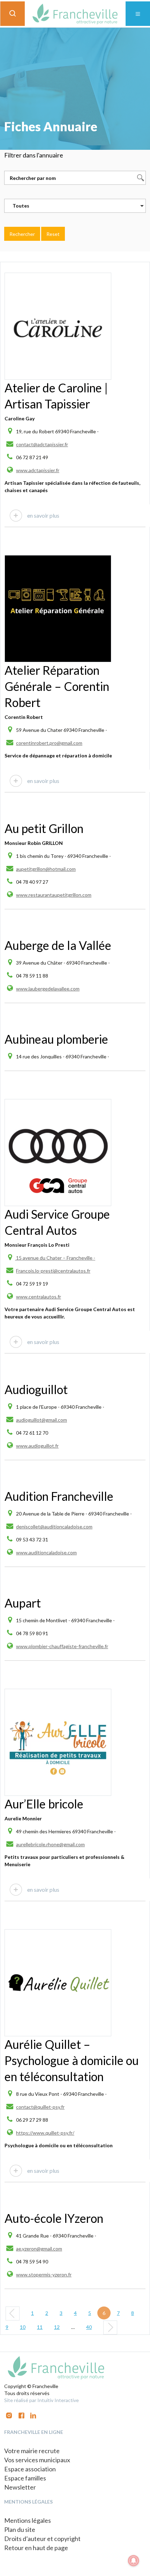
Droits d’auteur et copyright (42, 2539)
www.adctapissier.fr (38, 470)
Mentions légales (28, 2520)
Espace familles (25, 2478)
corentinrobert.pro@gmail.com (49, 743)
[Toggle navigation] (138, 14)
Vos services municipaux (37, 2460)
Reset (53, 234)
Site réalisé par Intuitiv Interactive (42, 2400)
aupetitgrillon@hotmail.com (46, 869)
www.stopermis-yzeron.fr (44, 2274)
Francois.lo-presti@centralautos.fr (53, 1271)
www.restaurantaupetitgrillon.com (54, 895)
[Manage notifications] (134, 2561)
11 (40, 2327)
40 (89, 2327)
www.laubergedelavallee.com (48, 989)
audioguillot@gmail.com (42, 1420)
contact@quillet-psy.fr (40, 2107)
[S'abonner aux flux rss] (21, 2415)
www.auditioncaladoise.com (46, 1552)
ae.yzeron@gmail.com (39, 2249)
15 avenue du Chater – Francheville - (55, 1258)
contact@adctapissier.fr (42, 444)
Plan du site (20, 2529)
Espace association (30, 2469)
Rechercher (22, 234)
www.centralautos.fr (39, 1297)
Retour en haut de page (36, 2548)
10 (23, 2327)
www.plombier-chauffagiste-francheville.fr (62, 1646)
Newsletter (20, 2487)
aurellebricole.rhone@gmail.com (50, 1844)
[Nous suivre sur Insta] (9, 2415)
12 (57, 2327)
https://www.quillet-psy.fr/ (45, 2133)
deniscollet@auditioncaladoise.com (54, 1527)
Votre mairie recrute (32, 2451)
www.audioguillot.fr (37, 1446)
